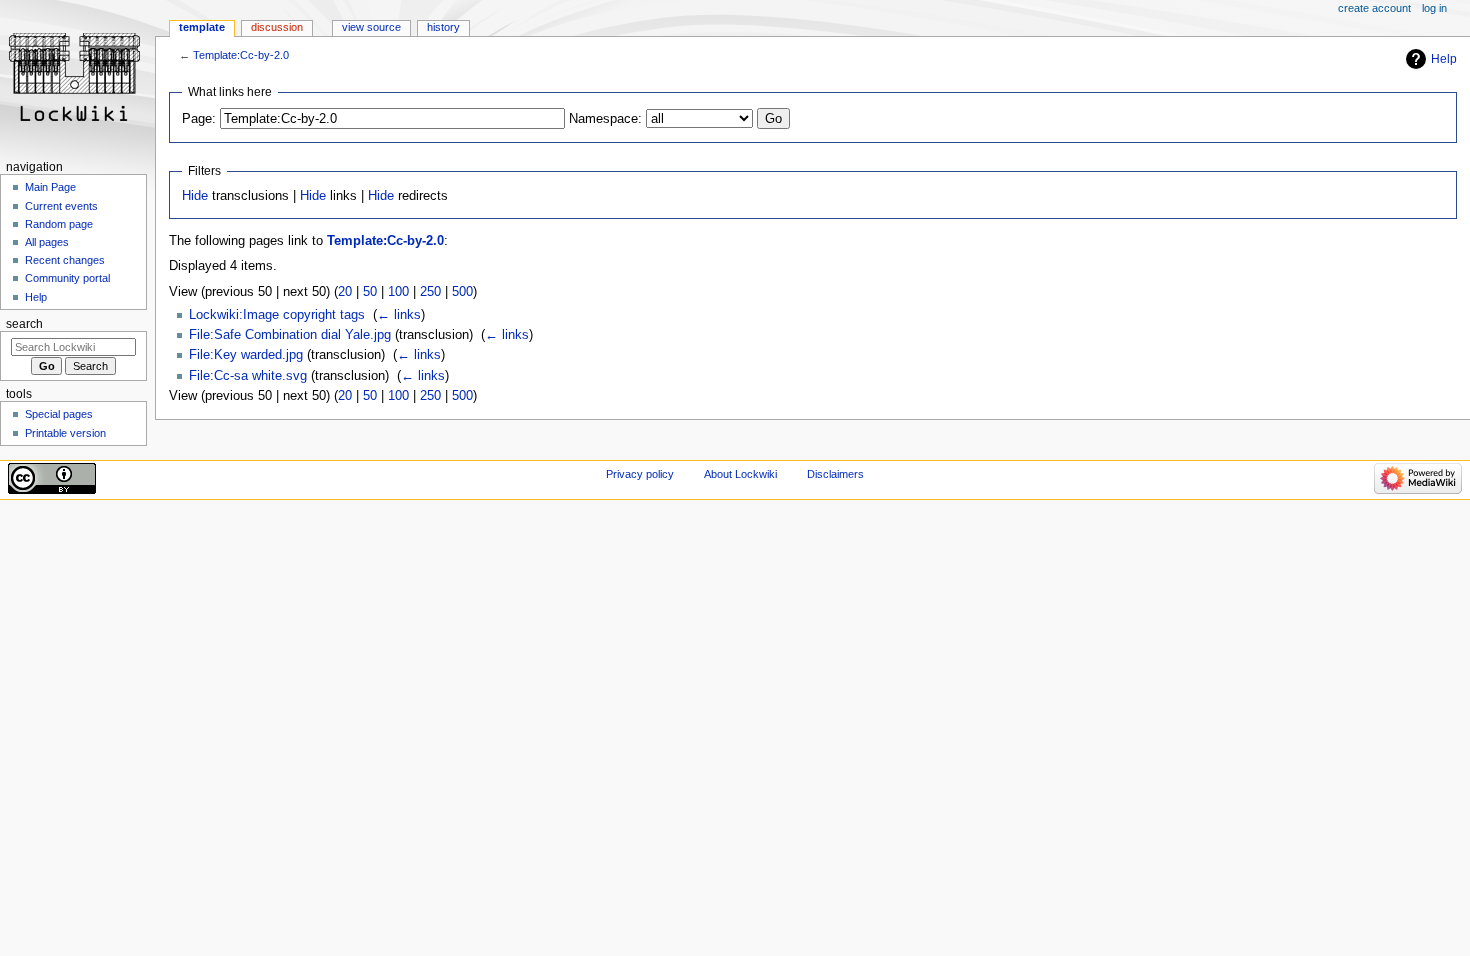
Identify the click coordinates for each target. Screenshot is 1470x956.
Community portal (67, 278)
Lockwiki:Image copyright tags (277, 315)
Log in (1434, 8)
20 (345, 292)
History (443, 27)
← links (399, 315)
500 (462, 292)
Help (1444, 59)
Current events (61, 206)
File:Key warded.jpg (246, 355)
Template (202, 27)
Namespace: (605, 119)
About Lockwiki (740, 474)
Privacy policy (640, 474)
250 (430, 292)
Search (24, 324)
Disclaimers (835, 474)
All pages (47, 242)
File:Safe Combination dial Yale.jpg (290, 335)
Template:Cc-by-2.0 (241, 55)
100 (398, 292)
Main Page (50, 187)
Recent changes (65, 260)
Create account (1374, 8)
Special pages (59, 414)
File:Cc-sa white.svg (248, 376)
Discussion (277, 27)
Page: (199, 119)
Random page (59, 224)
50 (370, 292)
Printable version (65, 433)
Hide (195, 196)
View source (371, 27)
